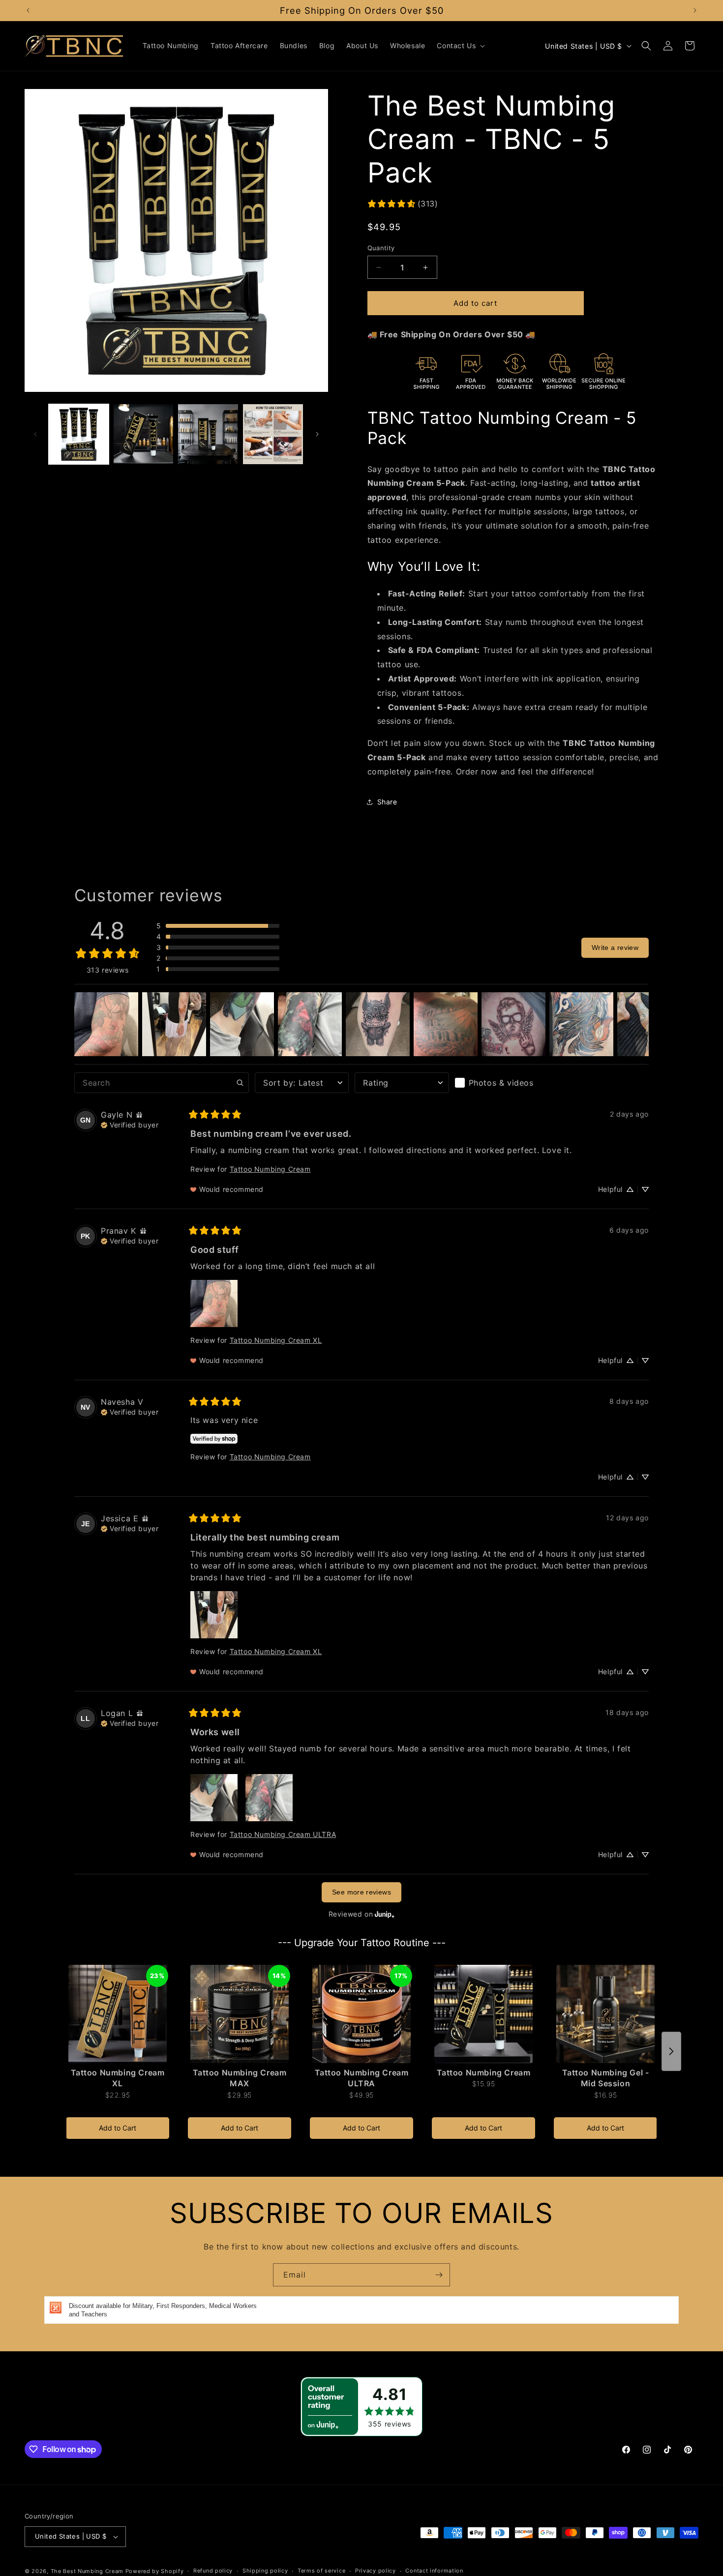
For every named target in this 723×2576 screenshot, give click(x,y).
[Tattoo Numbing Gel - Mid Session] (605, 2014)
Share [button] (387, 802)
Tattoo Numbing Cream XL (276, 1340)
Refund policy (213, 2571)
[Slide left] (35, 434)
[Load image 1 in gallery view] (79, 434)
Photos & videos (501, 1083)
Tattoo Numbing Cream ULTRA (283, 1834)
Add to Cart (118, 2128)
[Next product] (671, 2051)
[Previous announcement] (28, 10)
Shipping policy (265, 2571)
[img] (139, 1115)
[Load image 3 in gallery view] (208, 434)
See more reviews (361, 1892)
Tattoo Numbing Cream (270, 1169)
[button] (460, 46)
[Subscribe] (439, 2275)
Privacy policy (376, 2571)
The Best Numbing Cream (87, 2571)
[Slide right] (317, 434)
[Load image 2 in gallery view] (144, 434)
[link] (403, 204)
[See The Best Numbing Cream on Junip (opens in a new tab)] (385, 1914)
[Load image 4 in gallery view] (273, 434)
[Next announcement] (695, 10)
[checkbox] (502, 1083)
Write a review (615, 947)
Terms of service (321, 2571)
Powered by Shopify (155, 2571)
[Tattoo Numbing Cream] (483, 2014)
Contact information (434, 2571)
